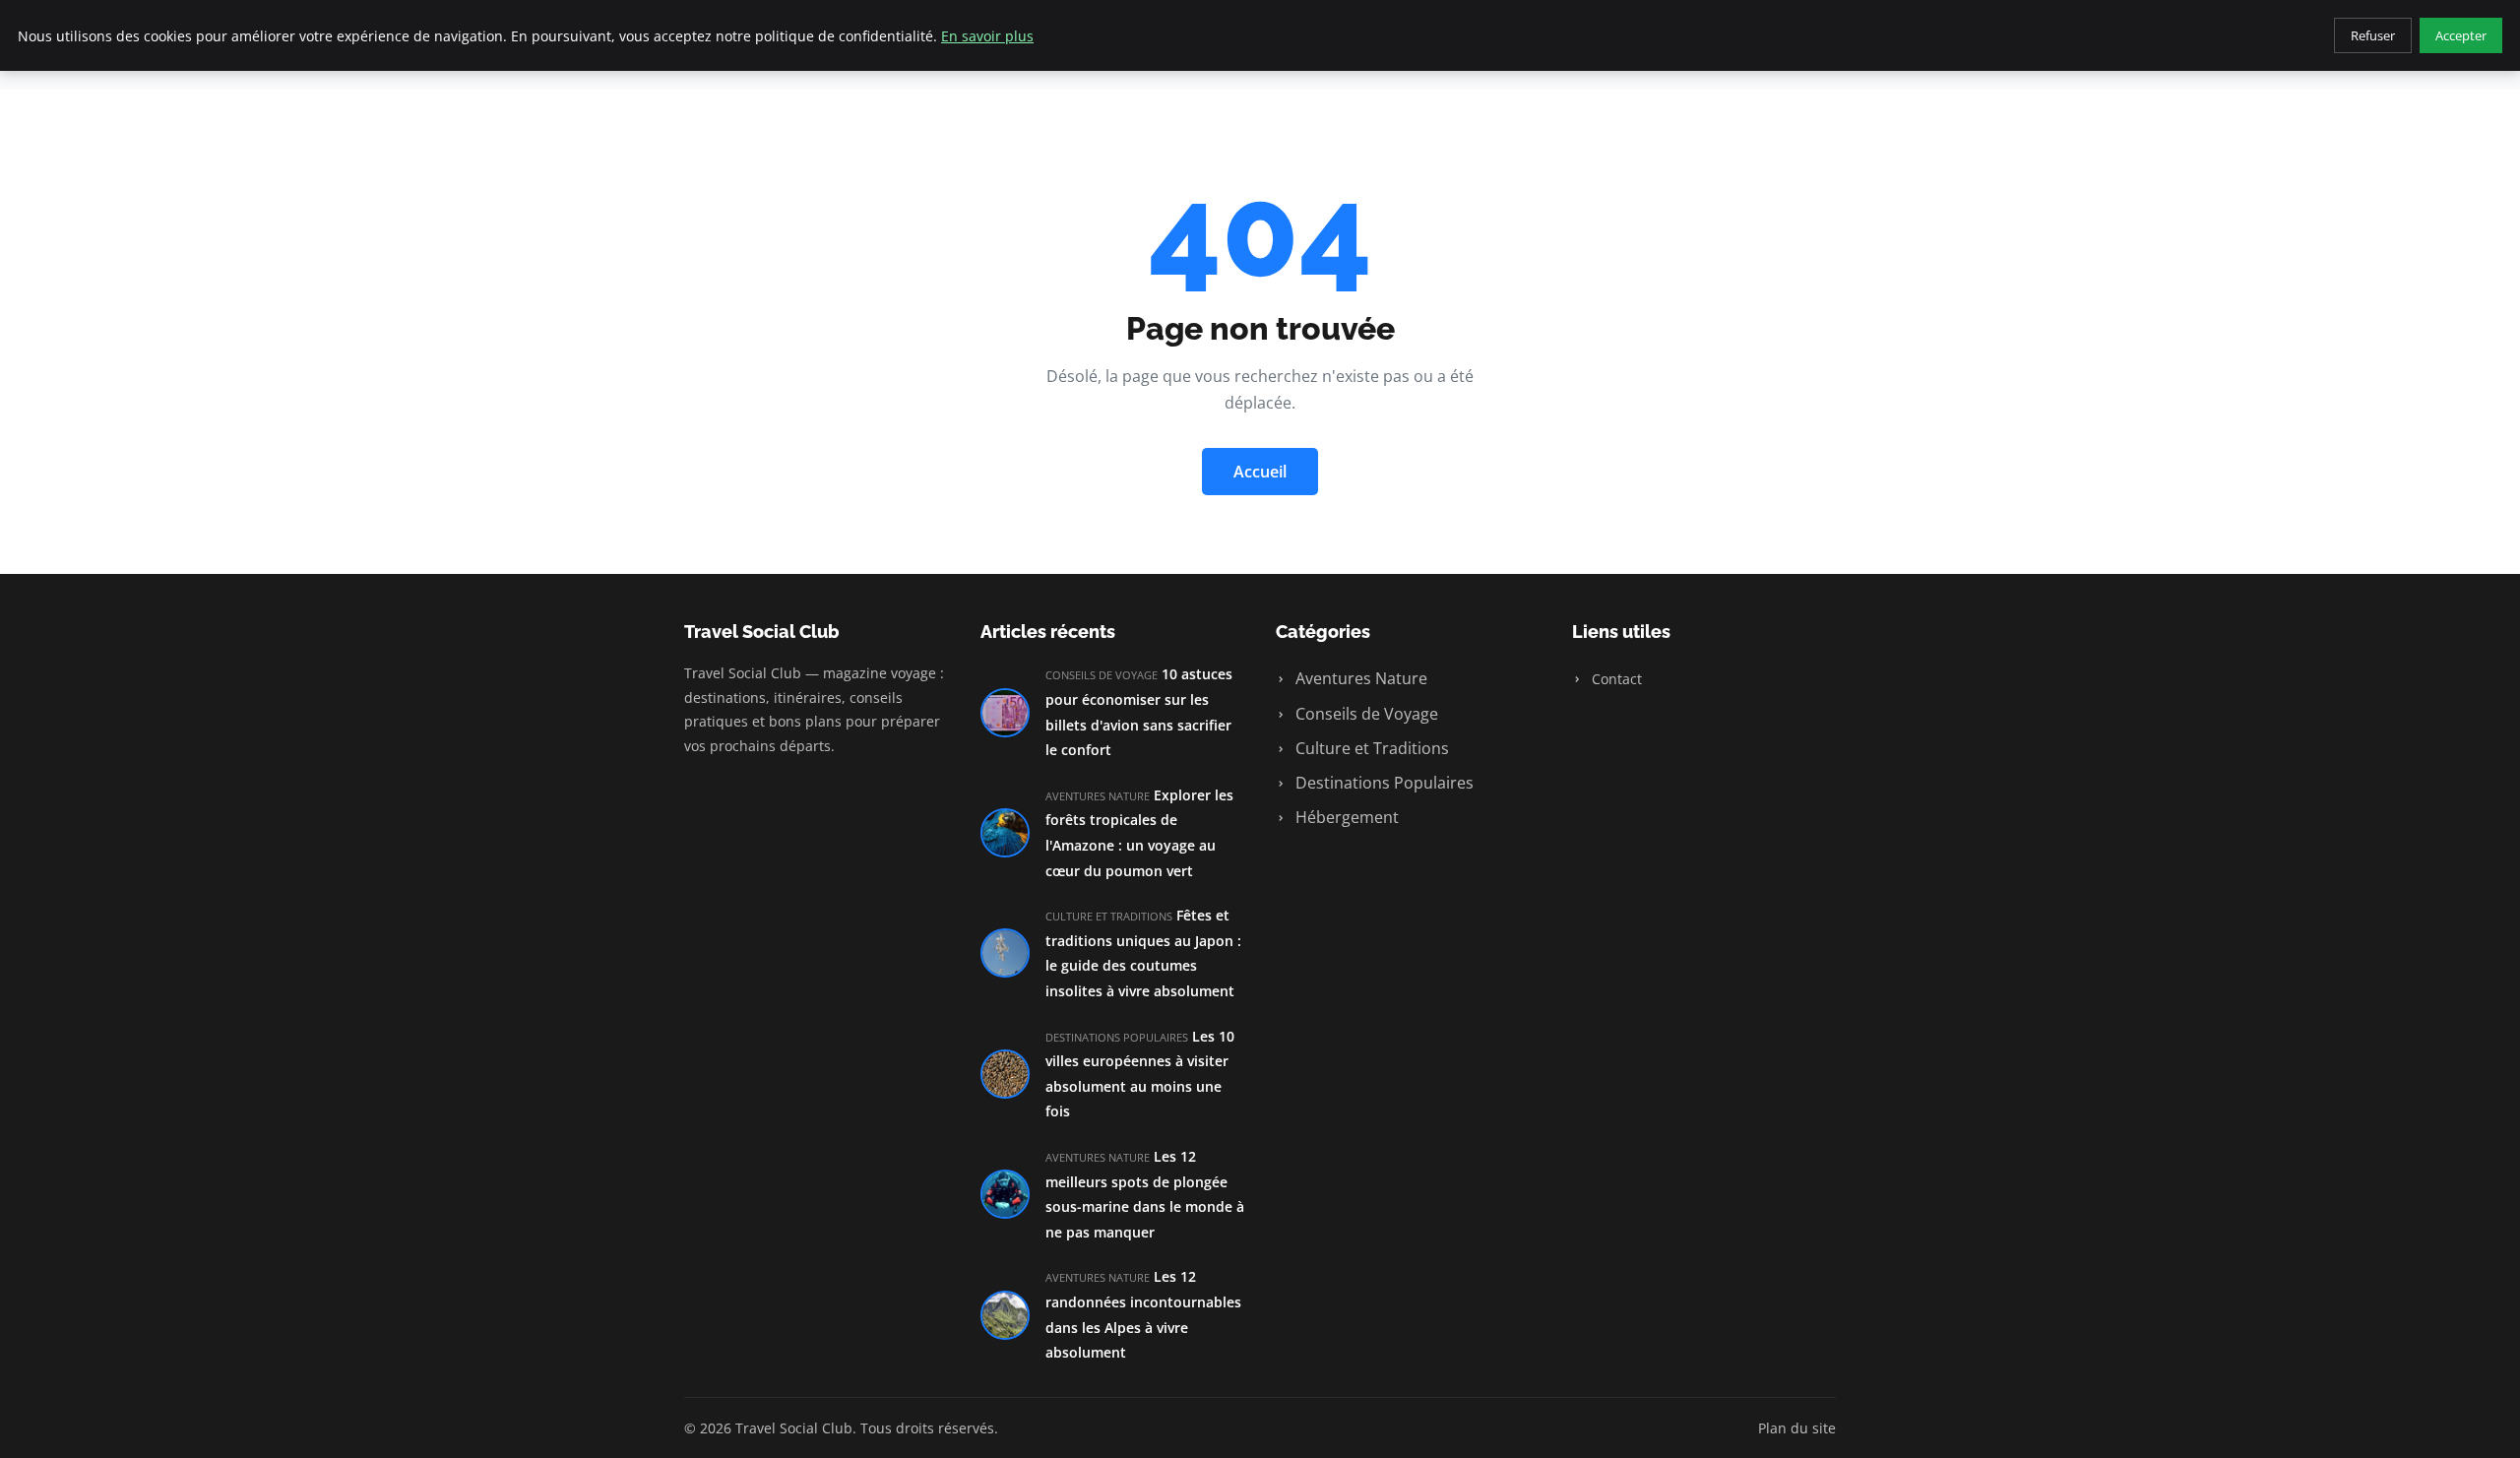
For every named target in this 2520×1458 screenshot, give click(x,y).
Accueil (1260, 472)
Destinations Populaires (1383, 783)
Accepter (2461, 35)
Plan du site (1797, 1428)
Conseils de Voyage (1365, 714)
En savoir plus (987, 36)
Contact (1615, 679)
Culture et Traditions (1370, 748)
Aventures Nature (1359, 678)
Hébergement (1345, 817)
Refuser (2373, 35)
